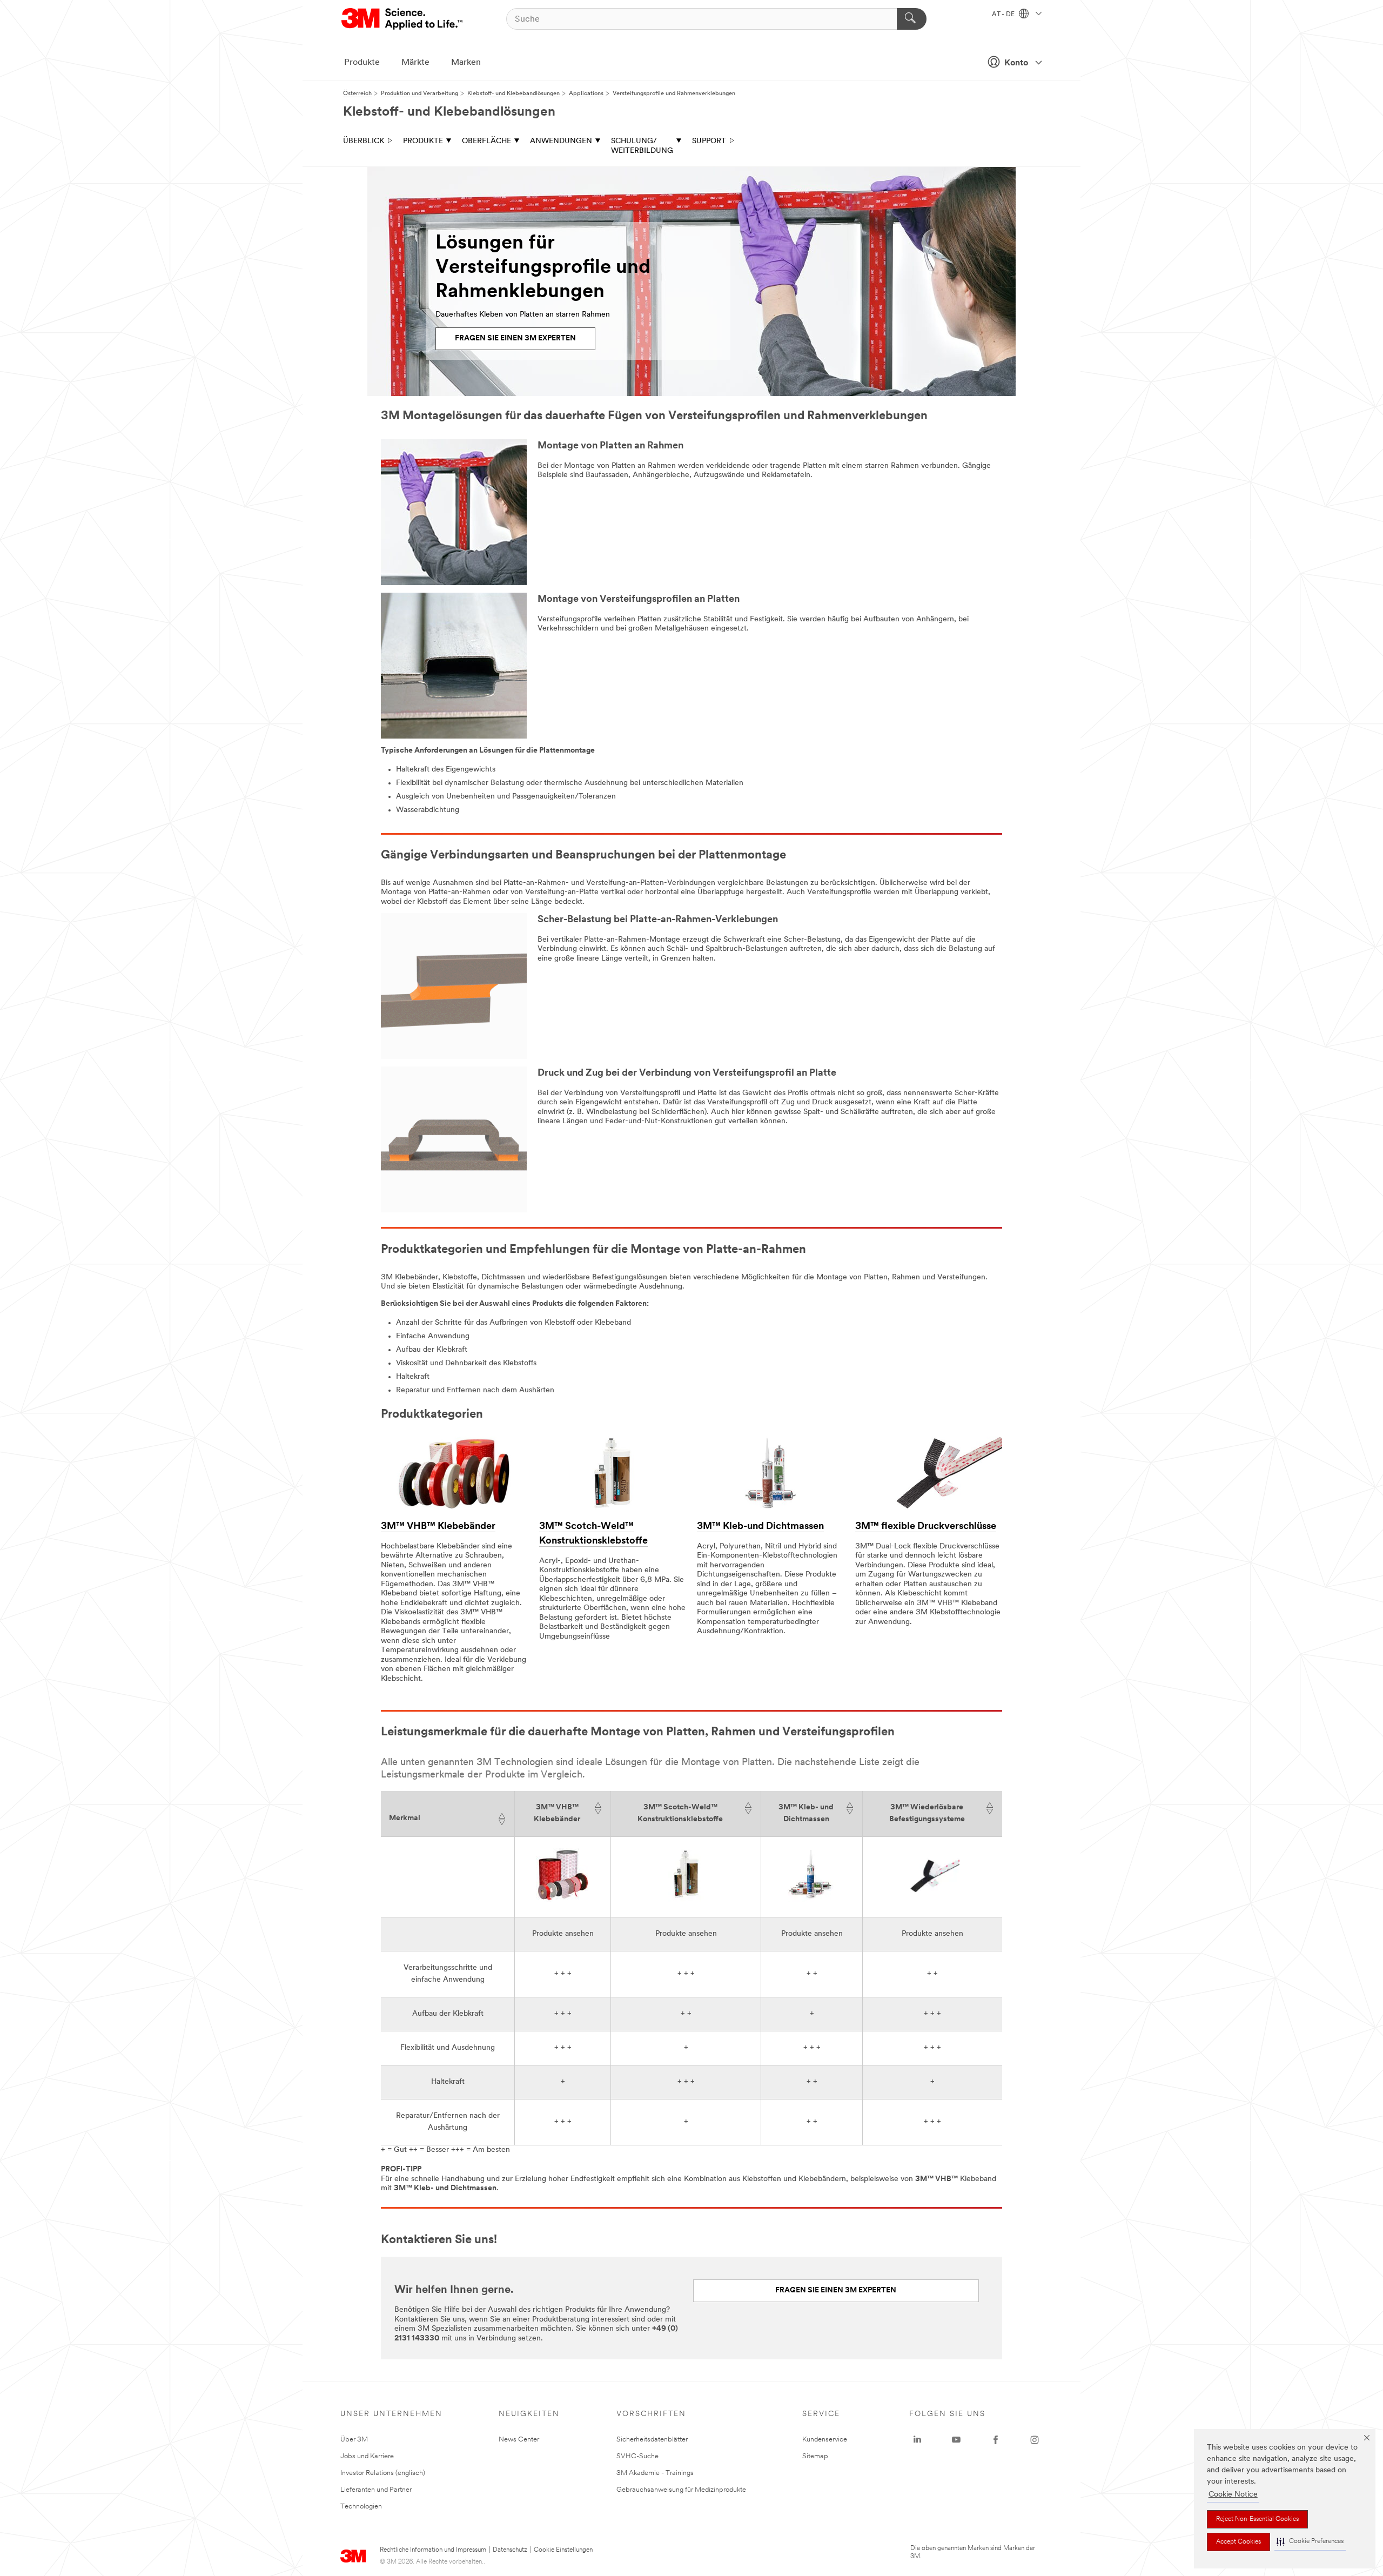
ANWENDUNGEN (561, 141)
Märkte (415, 63)
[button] (1310, 2542)
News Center (519, 2440)
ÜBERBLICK (364, 141)
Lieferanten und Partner (376, 2490)
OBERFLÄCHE (486, 141)
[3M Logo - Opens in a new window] (403, 19)
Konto (1016, 63)
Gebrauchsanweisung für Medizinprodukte (681, 2490)
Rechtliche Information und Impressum (433, 2550)
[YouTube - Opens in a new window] (956, 2440)
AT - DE (1004, 15)
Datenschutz (510, 2550)
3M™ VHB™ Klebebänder (438, 1527)
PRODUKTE (423, 141)
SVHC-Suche (637, 2456)
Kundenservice (825, 2440)
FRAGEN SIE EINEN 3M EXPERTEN (515, 338)
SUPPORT (709, 141)
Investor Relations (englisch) (383, 2473)
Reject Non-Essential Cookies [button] (1257, 2519)
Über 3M (354, 2440)
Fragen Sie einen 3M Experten (836, 2290)
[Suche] (912, 19)
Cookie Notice (1233, 2495)
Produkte (362, 63)
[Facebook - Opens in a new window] (996, 2440)
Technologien (361, 2507)
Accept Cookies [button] (1238, 2542)
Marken (466, 63)
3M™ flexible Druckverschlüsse (926, 1527)
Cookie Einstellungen (563, 2550)
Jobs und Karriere (367, 2456)
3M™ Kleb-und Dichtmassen (760, 1527)
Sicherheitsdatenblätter (652, 2440)
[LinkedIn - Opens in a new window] (917, 2440)
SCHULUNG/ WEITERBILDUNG (642, 146)
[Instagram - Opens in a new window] (1035, 2440)
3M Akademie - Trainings (655, 2473)
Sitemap (815, 2456)
